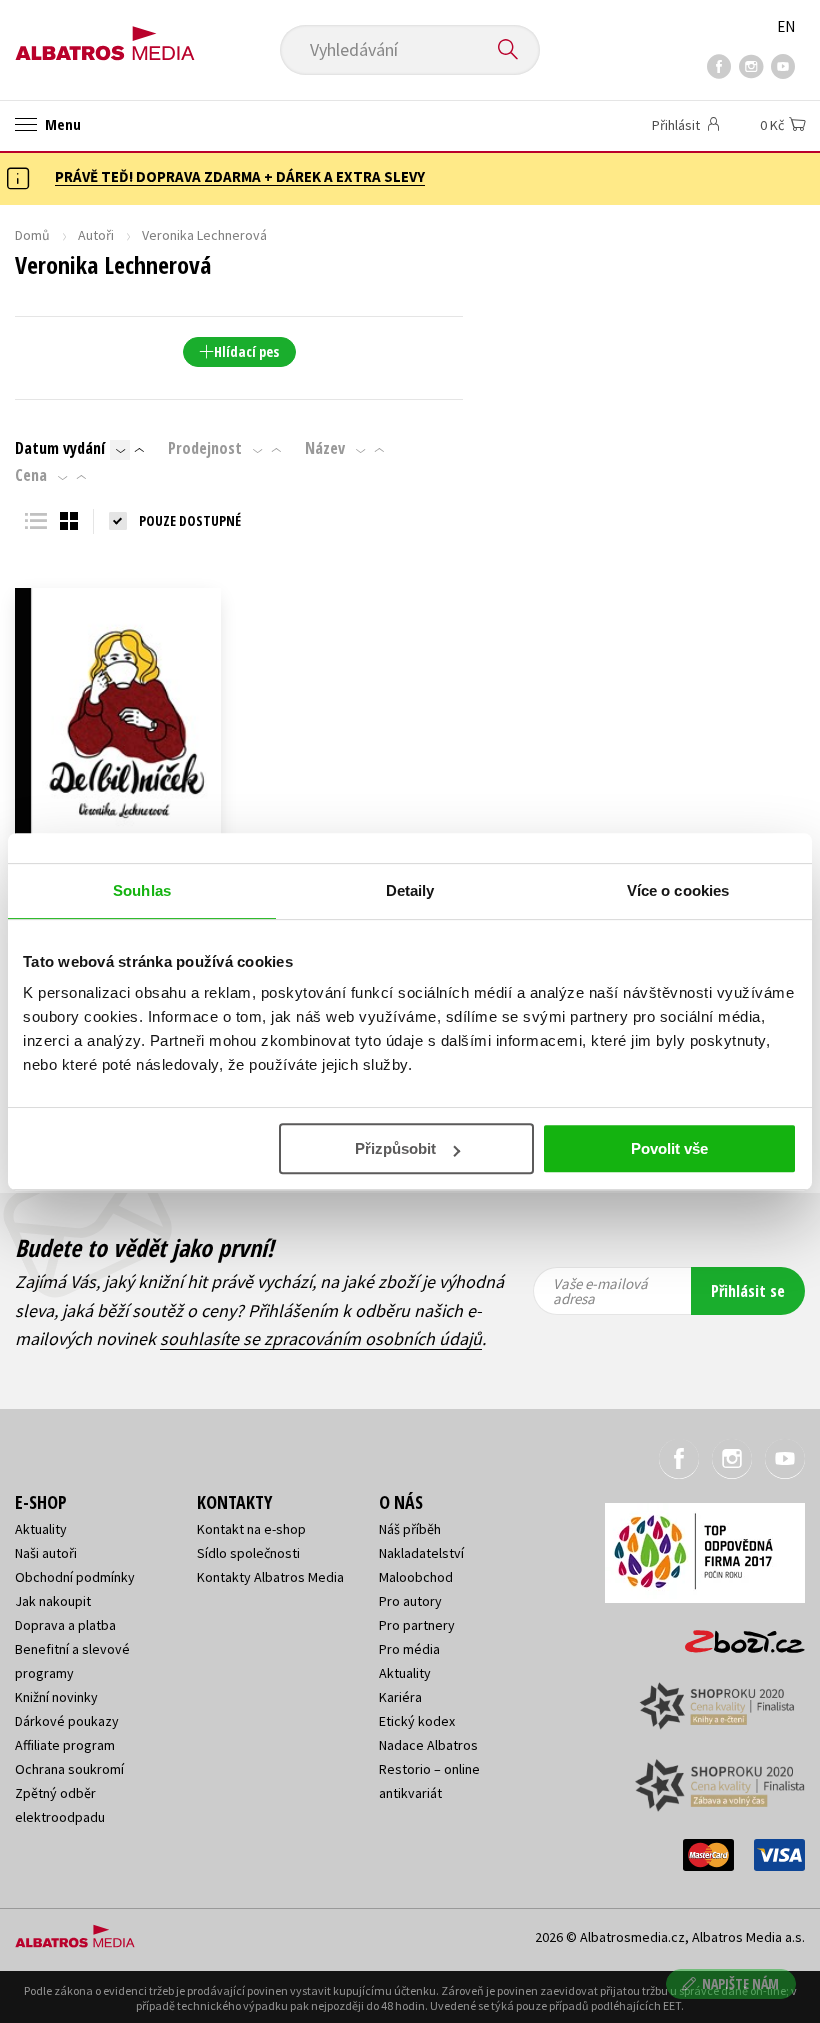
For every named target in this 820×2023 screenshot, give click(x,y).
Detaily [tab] (410, 890)
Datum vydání (60, 448)
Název (325, 448)
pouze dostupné (190, 520)
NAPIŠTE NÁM (740, 1983)
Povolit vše (669, 1148)
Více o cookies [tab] (678, 890)
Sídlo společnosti (248, 1553)
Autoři (96, 235)
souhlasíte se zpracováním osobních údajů (321, 1338)
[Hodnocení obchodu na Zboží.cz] (735, 1635)
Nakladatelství (421, 1553)
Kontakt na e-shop (251, 1529)
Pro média (409, 1649)
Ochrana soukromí (69, 1769)
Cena (31, 475)
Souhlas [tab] (142, 890)
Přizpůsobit (395, 1148)
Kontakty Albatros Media (270, 1577)
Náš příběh (410, 1529)
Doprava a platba (65, 1625)
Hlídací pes (246, 351)
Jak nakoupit (53, 1601)
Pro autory (410, 1601)
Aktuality (41, 1529)
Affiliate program (65, 1745)
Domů (32, 235)
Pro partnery (417, 1625)
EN (786, 26)
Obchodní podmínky (75, 1577)
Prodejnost (205, 448)
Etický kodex (417, 1721)
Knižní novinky (56, 1697)
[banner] (105, 36)
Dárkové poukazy (67, 1721)
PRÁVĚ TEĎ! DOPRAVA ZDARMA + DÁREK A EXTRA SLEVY (240, 176)
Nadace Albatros (428, 1745)
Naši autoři (46, 1553)
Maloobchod (416, 1577)
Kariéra (400, 1697)
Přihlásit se (748, 1291)
